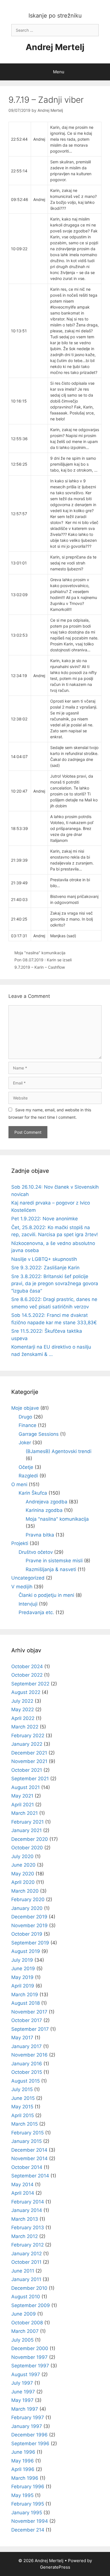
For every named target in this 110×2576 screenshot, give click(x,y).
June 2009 (24, 2314)
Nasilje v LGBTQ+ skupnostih (44, 1259)
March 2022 (25, 1727)
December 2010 (29, 2288)
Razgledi (28, 1476)
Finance (27, 1425)
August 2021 (26, 1787)
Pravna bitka (40, 1535)
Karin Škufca (33, 1493)
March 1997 (25, 2409)
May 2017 (22, 2038)
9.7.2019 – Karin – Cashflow (40, 967)
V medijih (22, 1587)
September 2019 (30, 1943)
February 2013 (28, 2228)
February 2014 (28, 2202)
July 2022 (22, 1701)
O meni (19, 1484)
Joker (25, 1443)
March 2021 (25, 1813)
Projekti (20, 1543)
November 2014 (29, 2158)
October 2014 (27, 2167)
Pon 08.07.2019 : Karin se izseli (43, 960)
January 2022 (27, 1744)
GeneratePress (55, 2567)
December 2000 (30, 2348)
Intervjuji (28, 1604)
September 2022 (30, 1684)
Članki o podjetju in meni (46, 1595)
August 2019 (26, 1951)
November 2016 (29, 2055)
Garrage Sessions (39, 1434)
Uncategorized (28, 1578)
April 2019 (23, 1986)
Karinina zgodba (44, 1510)
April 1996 (23, 2469)
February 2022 (28, 1736)
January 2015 (27, 2141)
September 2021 (30, 1779)
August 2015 (26, 2081)
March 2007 (25, 2331)
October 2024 (27, 1666)
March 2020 (25, 1891)
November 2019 (29, 1925)
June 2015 (23, 2098)
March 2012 (25, 2236)
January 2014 (27, 2210)
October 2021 (27, 1770)
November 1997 (29, 2357)
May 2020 (23, 1874)
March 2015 (25, 2124)
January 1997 (27, 2426)
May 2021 (22, 1796)
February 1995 (28, 2504)
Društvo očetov (36, 1552)
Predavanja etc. (36, 1612)
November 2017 (29, 2012)
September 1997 (30, 2366)
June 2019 (23, 1969)
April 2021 (23, 1805)
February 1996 (28, 2487)
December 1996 (29, 2435)
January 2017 (27, 2046)
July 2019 (22, 1960)
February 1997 (28, 2417)
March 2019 (25, 1995)
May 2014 (22, 2185)
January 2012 (27, 2254)
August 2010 (26, 2297)
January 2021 (27, 1830)
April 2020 (23, 1882)
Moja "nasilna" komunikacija (40, 953)
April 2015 (23, 2115)
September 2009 (31, 2305)
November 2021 (29, 1761)
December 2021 (29, 1753)
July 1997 (22, 2383)
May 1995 (22, 2495)
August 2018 (26, 2003)
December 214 (28, 2530)
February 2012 (27, 2245)
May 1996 (23, 2461)
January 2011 (26, 2279)
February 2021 (27, 1822)
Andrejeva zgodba (47, 1502)
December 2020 (30, 1839)
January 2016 (27, 2064)
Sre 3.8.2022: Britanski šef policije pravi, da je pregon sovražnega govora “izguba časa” (55, 1284)
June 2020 (23, 1865)
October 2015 (27, 2072)
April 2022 (23, 1718)
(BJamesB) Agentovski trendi (59, 1451)
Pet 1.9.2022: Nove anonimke (45, 1219)
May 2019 (22, 1977)
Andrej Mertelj (55, 47)
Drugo (25, 1417)
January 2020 (27, 1908)
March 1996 (25, 2478)
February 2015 (27, 2133)
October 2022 (27, 1675)
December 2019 (29, 1917)
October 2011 (26, 2262)
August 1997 (26, 2374)
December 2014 (29, 2150)
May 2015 (22, 2107)
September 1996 (30, 2444)
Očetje (26, 1467)
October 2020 (27, 1848)
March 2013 (25, 2219)
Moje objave (25, 1408)
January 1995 (27, 2513)
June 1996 (23, 2452)
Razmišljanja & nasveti (51, 1569)
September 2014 (30, 2176)
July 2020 (22, 1856)
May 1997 (22, 2400)
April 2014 (23, 2193)
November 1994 (30, 2521)
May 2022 (23, 1710)
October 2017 (27, 2020)
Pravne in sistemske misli (54, 1561)
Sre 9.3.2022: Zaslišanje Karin (45, 1268)
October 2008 (27, 2323)
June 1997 (23, 2392)
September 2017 (30, 2029)
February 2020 (28, 1899)
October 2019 (27, 1934)
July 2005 (22, 2340)
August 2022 (26, 1692)
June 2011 (23, 2271)
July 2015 (22, 2089)
